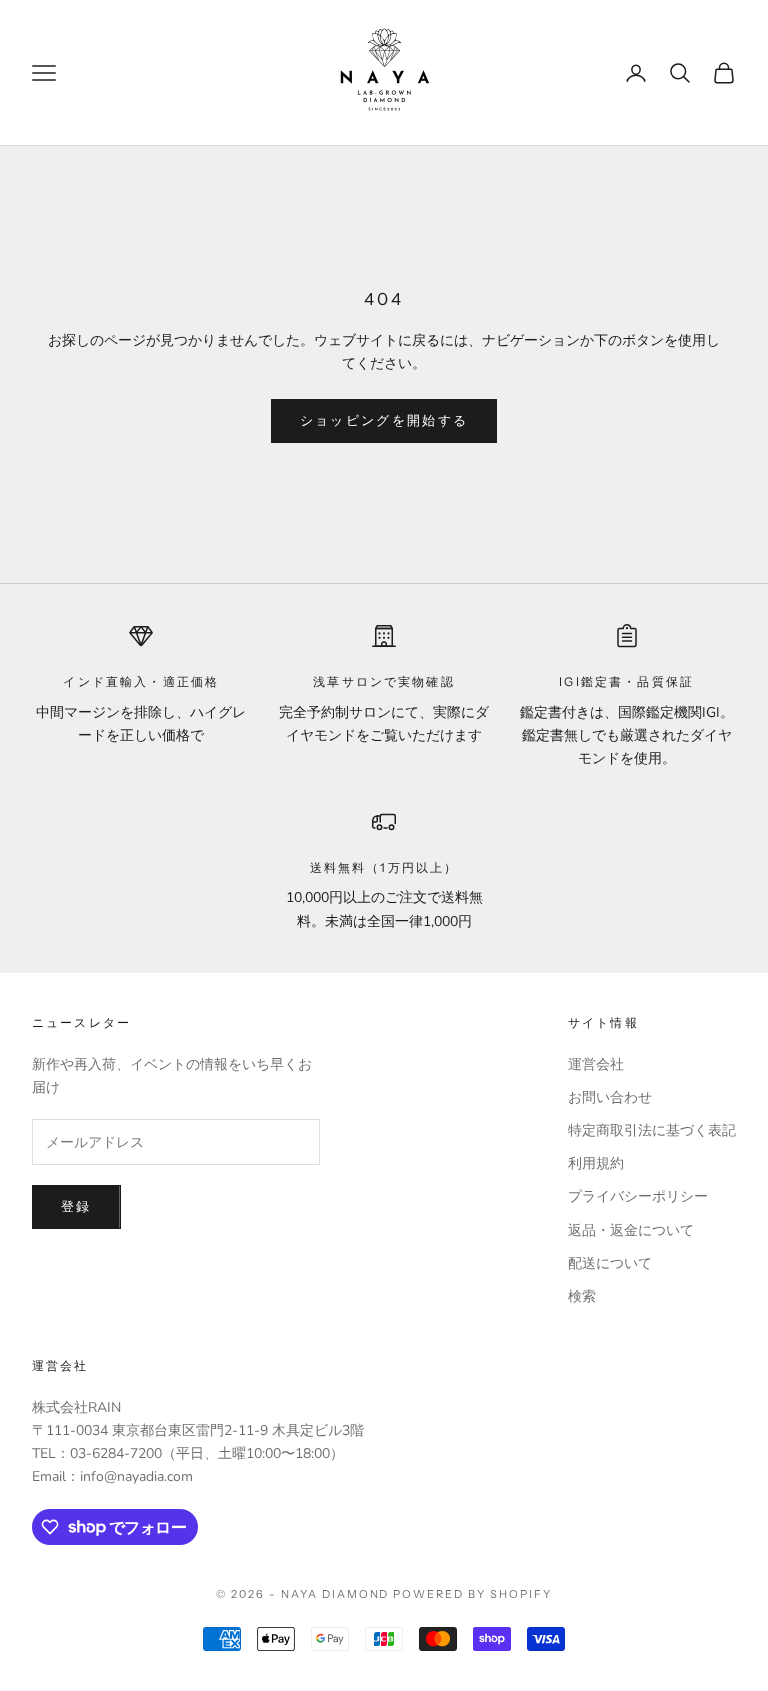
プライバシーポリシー (638, 1196)
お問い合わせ (610, 1097)
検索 (582, 1296)
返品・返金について (631, 1230)
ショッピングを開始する (384, 421)
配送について (610, 1263)
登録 (76, 1207)
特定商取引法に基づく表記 (652, 1130)
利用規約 (596, 1163)
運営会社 (596, 1064)
